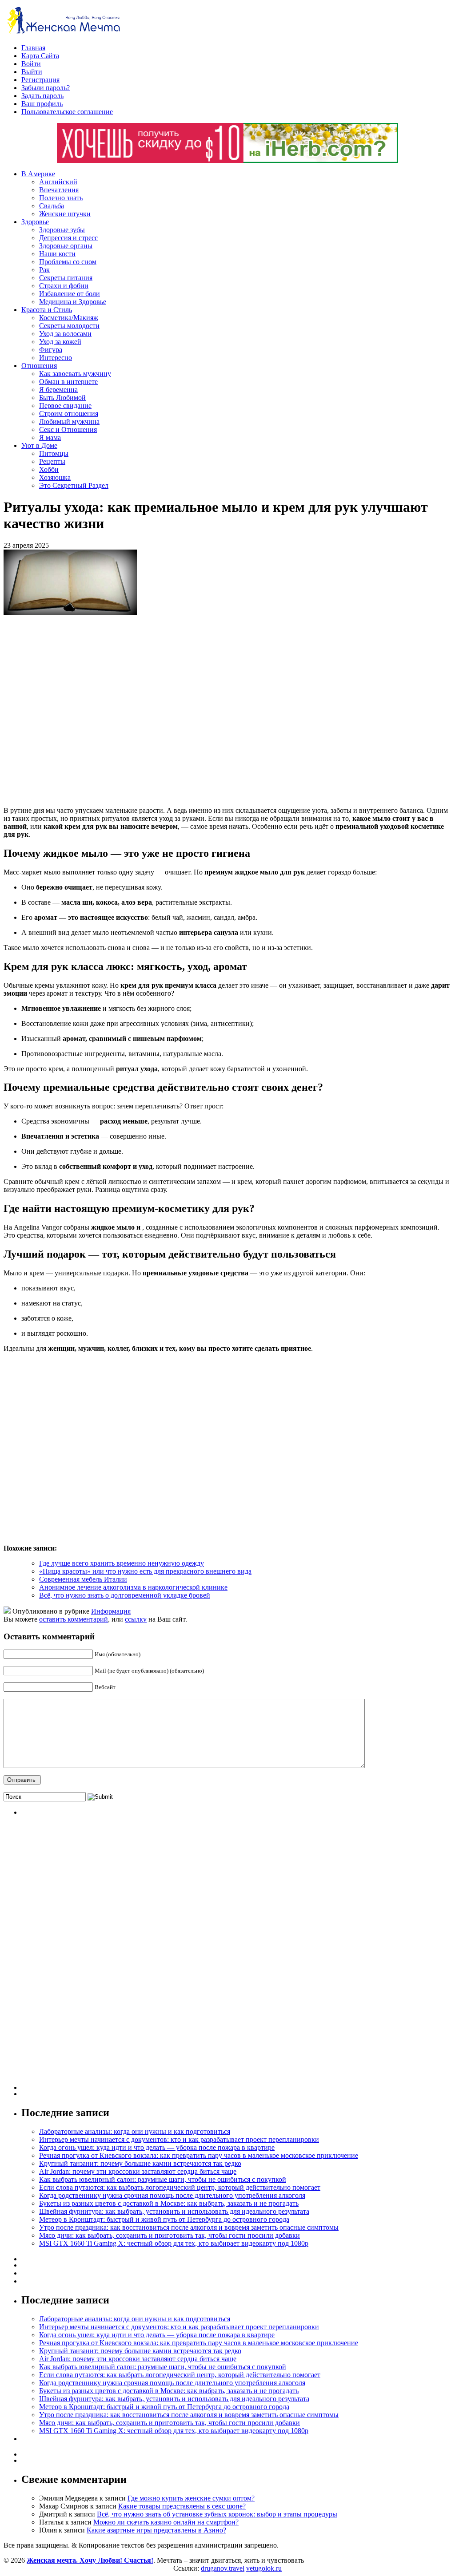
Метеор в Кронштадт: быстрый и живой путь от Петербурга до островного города (164, 2219)
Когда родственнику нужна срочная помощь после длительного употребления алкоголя (172, 2195)
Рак (44, 270)
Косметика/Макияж (69, 318)
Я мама (50, 437)
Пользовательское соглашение (67, 112)
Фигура (51, 350)
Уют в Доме (39, 445)
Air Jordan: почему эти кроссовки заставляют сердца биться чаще (138, 2171)
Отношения (39, 366)
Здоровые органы (66, 246)
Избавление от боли (70, 294)
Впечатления (59, 190)
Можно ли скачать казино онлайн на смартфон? (166, 2522)
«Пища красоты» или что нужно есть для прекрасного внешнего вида (145, 1571)
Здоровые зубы (62, 230)
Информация (111, 1611)
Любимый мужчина (69, 421)
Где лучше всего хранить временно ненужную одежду (122, 1563)
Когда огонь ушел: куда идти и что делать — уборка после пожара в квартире (157, 2147)
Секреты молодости (69, 326)
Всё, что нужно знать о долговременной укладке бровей (125, 1595)
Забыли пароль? (46, 88)
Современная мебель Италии (83, 1579)
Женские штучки (65, 214)
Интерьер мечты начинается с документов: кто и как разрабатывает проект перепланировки (179, 2139)
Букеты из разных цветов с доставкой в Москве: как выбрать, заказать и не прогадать (169, 2203)
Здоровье (35, 222)
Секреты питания (66, 278)
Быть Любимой (62, 398)
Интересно (56, 358)
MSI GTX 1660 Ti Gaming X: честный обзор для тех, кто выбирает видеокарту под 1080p (174, 2243)
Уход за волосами (65, 334)
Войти (31, 64)
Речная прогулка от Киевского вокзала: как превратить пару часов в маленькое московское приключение (199, 2155)
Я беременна (58, 390)
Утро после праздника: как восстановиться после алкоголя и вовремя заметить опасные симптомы (189, 2227)
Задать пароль (42, 96)
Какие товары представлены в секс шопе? (182, 2506)
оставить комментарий (74, 1619)
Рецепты (52, 461)
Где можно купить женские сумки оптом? (191, 2498)
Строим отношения (69, 414)
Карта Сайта (40, 56)
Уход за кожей (60, 342)
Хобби (49, 469)
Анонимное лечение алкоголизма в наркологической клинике (133, 1587)
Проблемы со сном (68, 262)
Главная (33, 48)
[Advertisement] (132, 711)
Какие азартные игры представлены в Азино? (156, 2530)
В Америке (38, 174)
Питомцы (54, 453)
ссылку (136, 1619)
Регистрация (40, 80)
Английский (58, 182)
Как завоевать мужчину (75, 374)
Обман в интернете (68, 382)
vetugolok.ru (264, 2568)
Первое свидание (65, 406)
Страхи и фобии (64, 286)
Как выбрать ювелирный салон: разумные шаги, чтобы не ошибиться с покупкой (163, 2179)
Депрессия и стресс (68, 238)
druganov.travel (223, 2568)
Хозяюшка (55, 477)
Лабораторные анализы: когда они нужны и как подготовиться (135, 2131)
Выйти (32, 72)
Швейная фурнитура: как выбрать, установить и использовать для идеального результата (174, 2211)
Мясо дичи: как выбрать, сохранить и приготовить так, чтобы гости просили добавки (170, 2235)
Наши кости (57, 254)
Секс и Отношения (68, 429)
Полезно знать (61, 198)
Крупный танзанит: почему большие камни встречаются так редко (140, 2163)
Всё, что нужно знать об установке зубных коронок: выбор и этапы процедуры (217, 2514)
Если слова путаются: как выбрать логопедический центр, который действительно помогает (180, 2187)
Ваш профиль (42, 104)
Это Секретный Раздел (74, 485)
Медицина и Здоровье (73, 302)
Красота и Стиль (47, 310)
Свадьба (52, 206)
